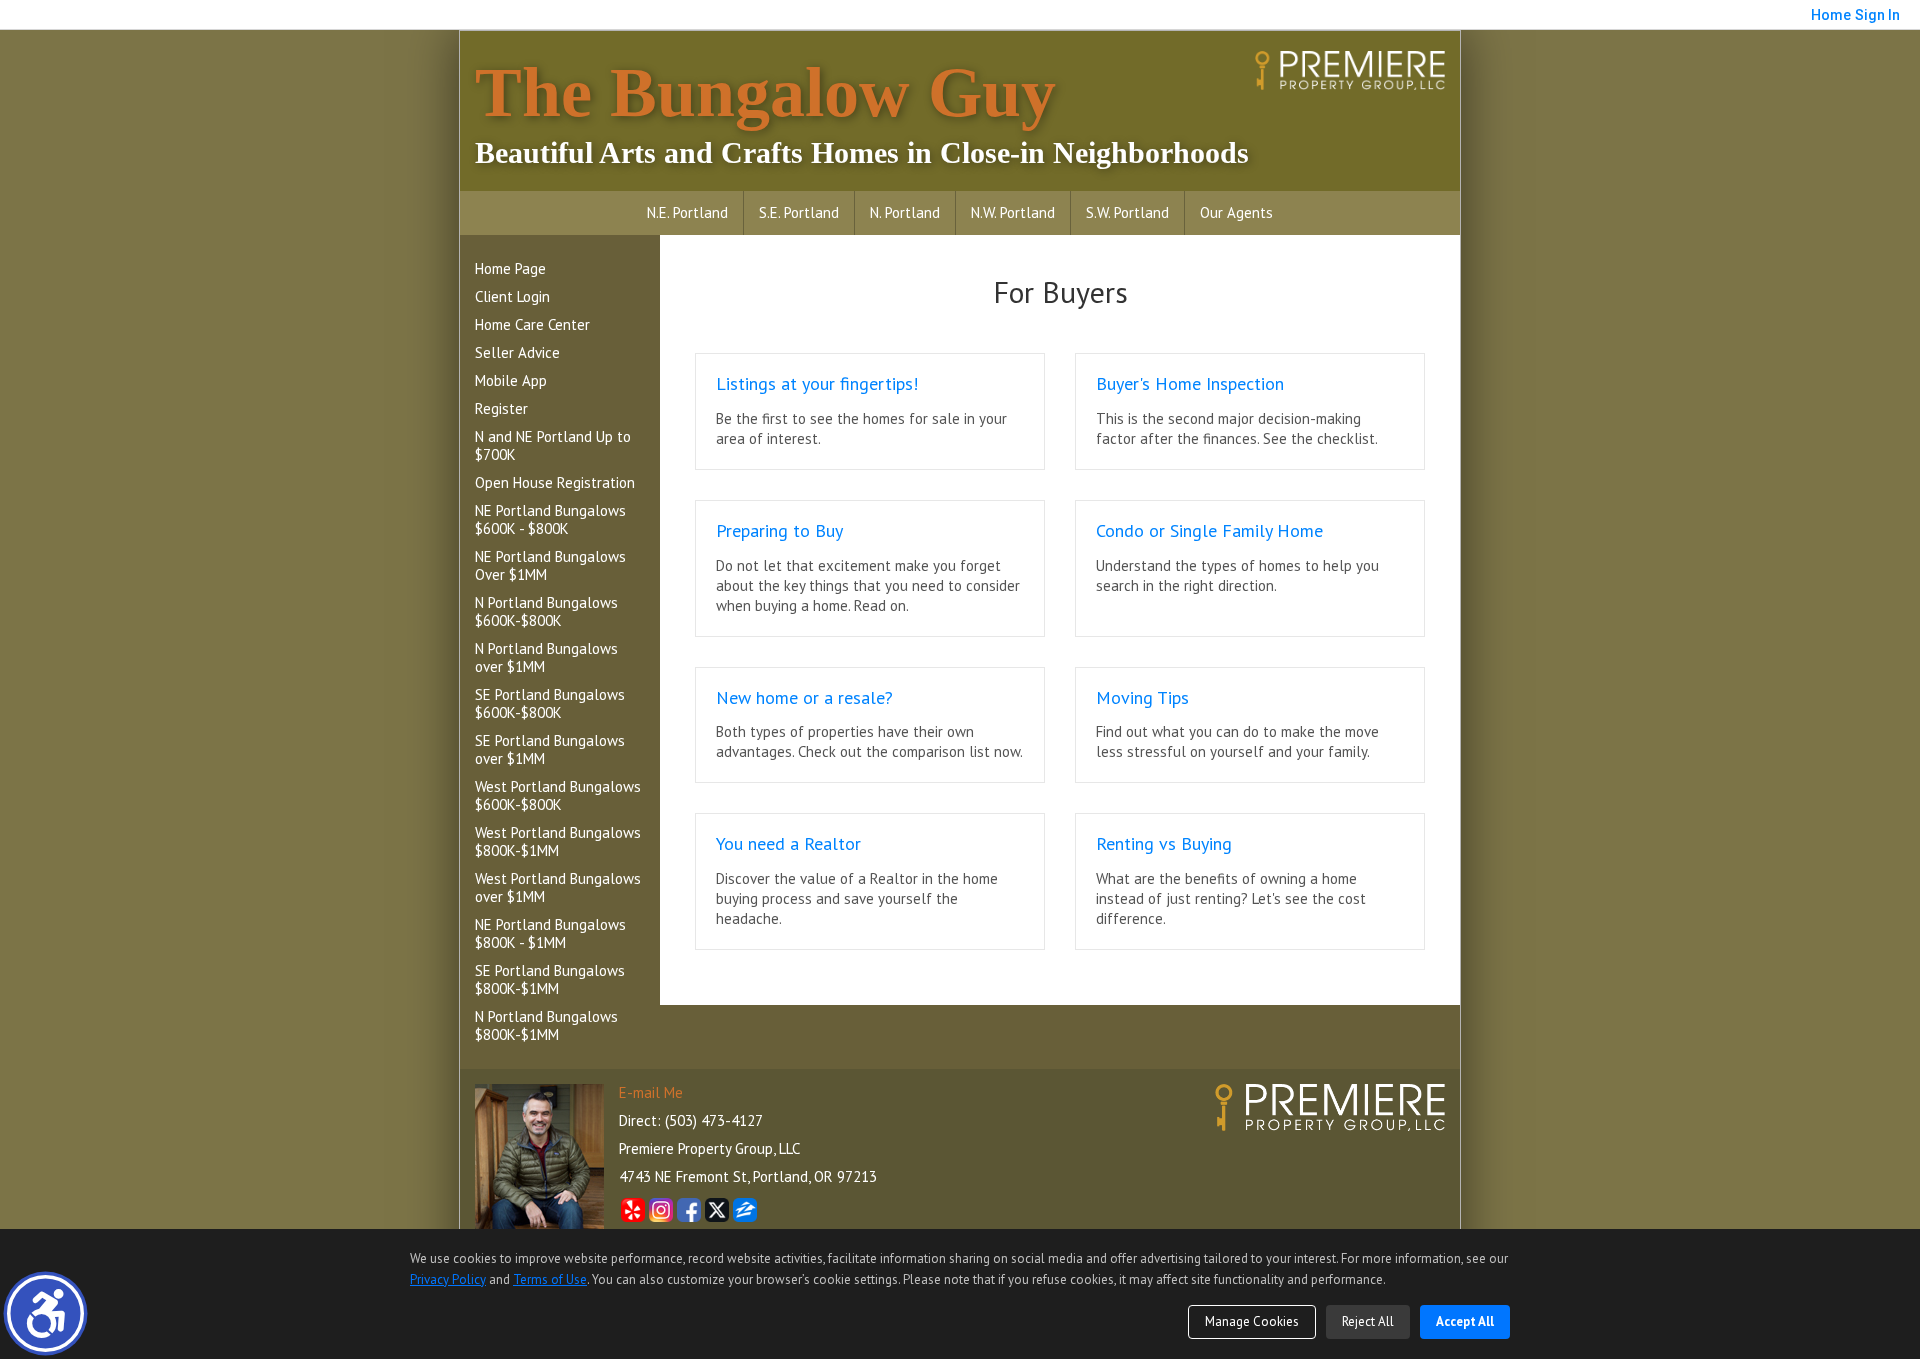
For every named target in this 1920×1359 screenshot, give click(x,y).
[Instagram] (661, 1210)
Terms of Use (550, 1279)
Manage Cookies (1252, 1321)
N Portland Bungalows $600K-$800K (546, 611)
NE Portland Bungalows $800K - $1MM (550, 933)
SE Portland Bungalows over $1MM (550, 749)
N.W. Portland (1013, 213)
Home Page (510, 268)
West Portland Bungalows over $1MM (558, 887)
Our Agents (1236, 213)
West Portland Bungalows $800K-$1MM (558, 841)
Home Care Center (532, 324)
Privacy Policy (448, 1279)
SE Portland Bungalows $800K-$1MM (550, 979)
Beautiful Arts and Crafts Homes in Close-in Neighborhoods (862, 111)
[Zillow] (745, 1210)
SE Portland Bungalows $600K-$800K (550, 703)
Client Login (512, 296)
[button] (45, 1313)
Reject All (1368, 1321)
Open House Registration (555, 482)
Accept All (1465, 1321)
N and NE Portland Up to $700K (553, 445)
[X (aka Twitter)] (717, 1210)
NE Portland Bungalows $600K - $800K (550, 519)
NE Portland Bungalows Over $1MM (550, 565)
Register (501, 408)
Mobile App (511, 380)
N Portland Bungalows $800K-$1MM (546, 1025)
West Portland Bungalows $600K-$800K (558, 795)
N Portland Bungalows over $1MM (546, 657)
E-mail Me (651, 1092)
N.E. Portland (687, 213)
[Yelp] (633, 1210)
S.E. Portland (799, 213)
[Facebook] (689, 1210)
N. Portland (905, 213)
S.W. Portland (1127, 213)
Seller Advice (517, 352)
